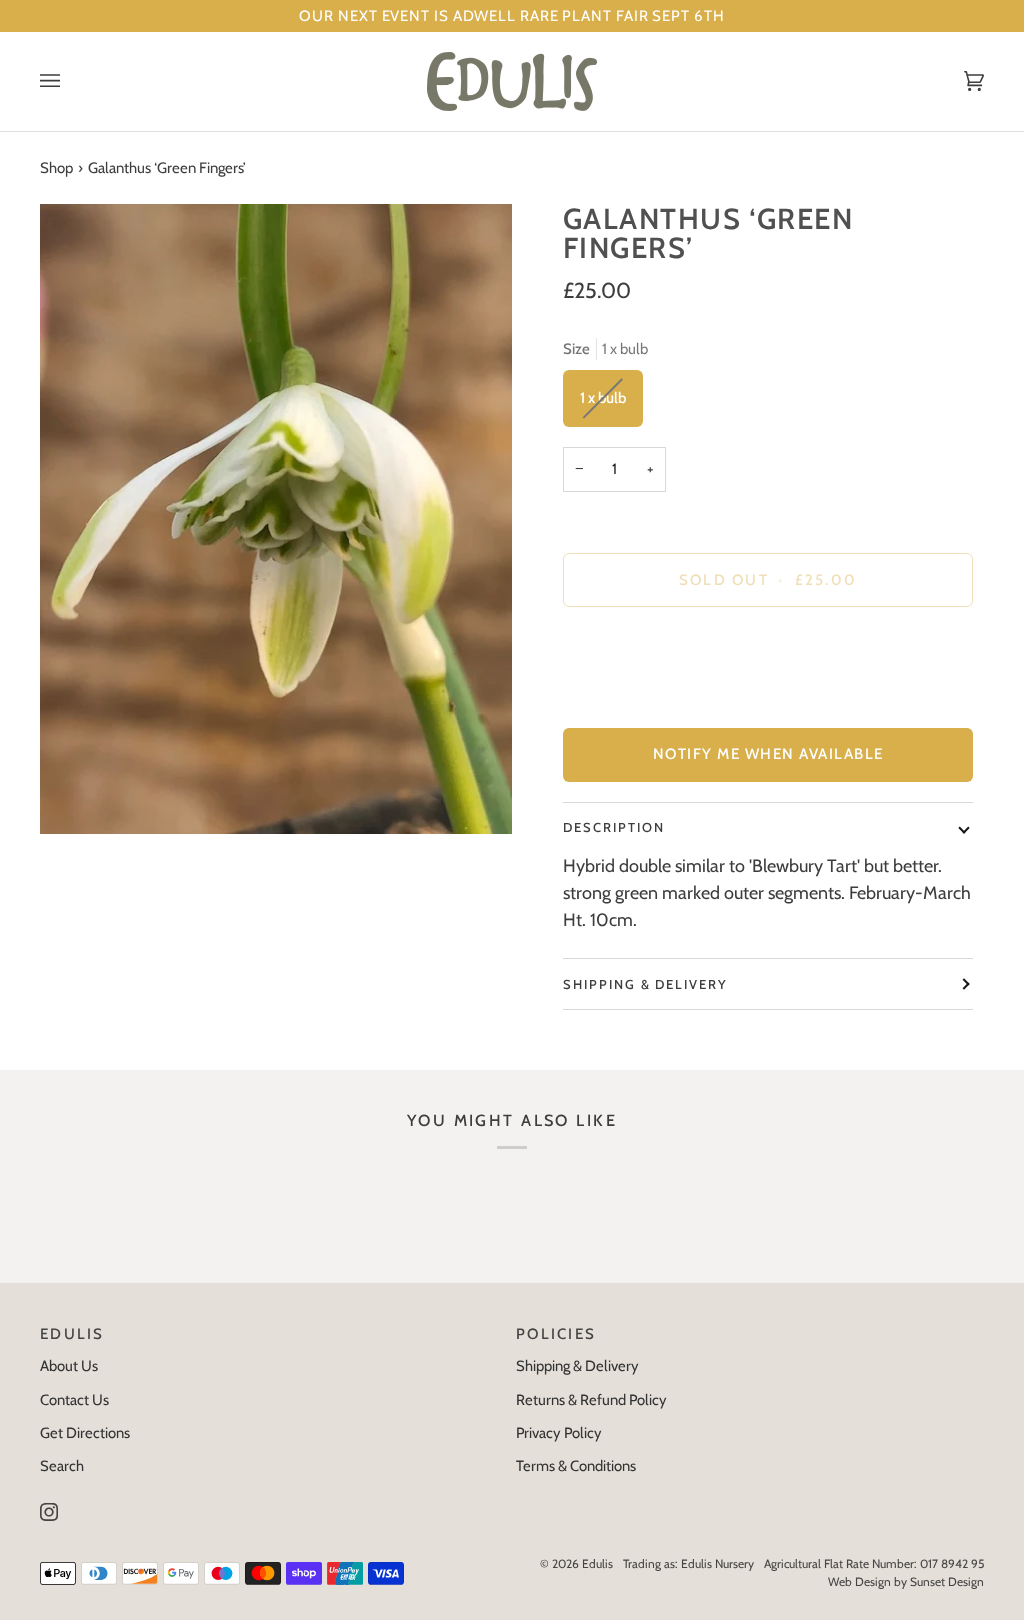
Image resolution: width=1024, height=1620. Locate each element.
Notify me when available (768, 754)
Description (613, 827)
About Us (69, 1366)
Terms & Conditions (576, 1466)
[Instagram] (49, 1512)
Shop (56, 168)
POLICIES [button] (556, 1334)
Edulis (597, 1563)
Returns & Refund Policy (591, 1400)
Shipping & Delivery (645, 984)
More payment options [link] (634, 702)
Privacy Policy (559, 1433)
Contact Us (74, 1400)
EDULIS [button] (72, 1334)
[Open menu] (70, 81)
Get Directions (85, 1433)
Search (62, 1466)
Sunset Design (947, 1581)
